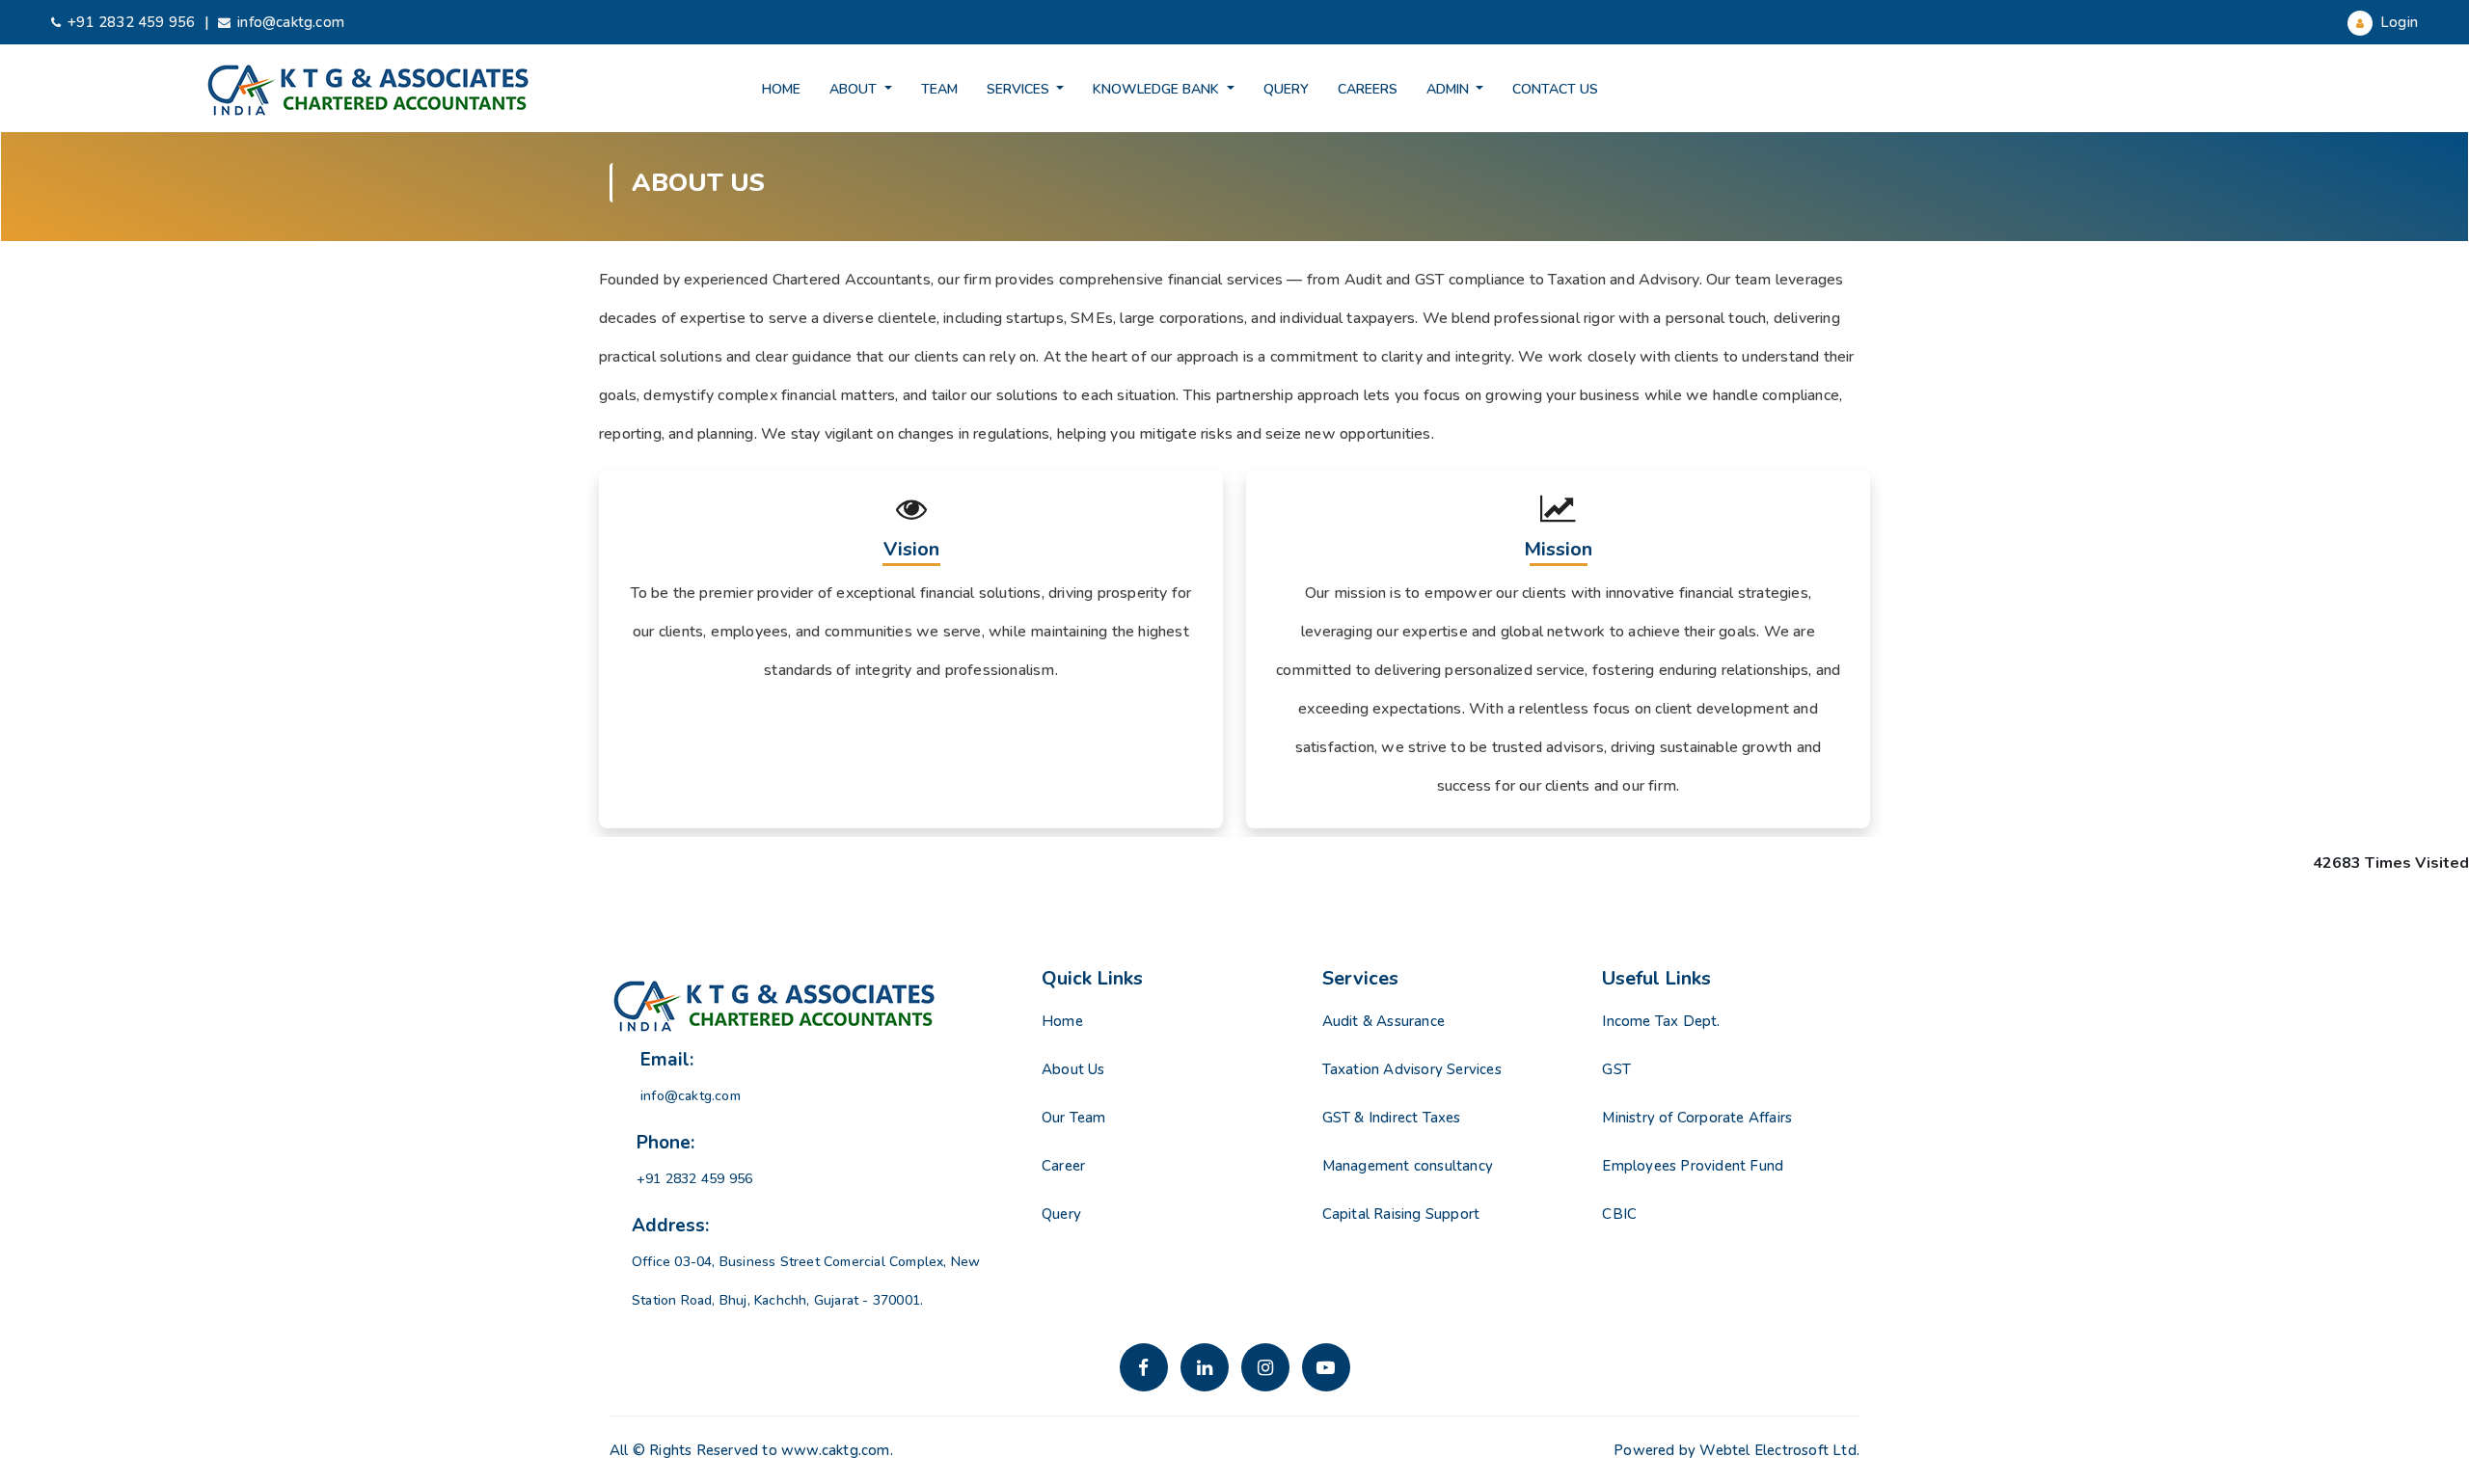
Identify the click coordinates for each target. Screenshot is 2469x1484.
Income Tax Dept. (1661, 1021)
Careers (1368, 89)
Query (1286, 89)
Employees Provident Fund (1693, 1166)
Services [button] (1020, 89)
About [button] (855, 89)
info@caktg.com (291, 22)
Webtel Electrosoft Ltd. (1779, 1450)
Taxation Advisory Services (1412, 1069)
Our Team (1074, 1118)
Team (939, 89)
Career (1063, 1166)
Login (2397, 22)
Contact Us (1555, 89)
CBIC (1619, 1214)
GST (1616, 1069)
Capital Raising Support (1401, 1214)
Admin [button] (1450, 89)
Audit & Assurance (1384, 1021)
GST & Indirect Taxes (1392, 1118)
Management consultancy (1408, 1166)
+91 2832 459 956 (131, 22)
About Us (1073, 1069)
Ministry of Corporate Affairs (1697, 1118)
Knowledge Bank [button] (1158, 89)
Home (781, 89)
